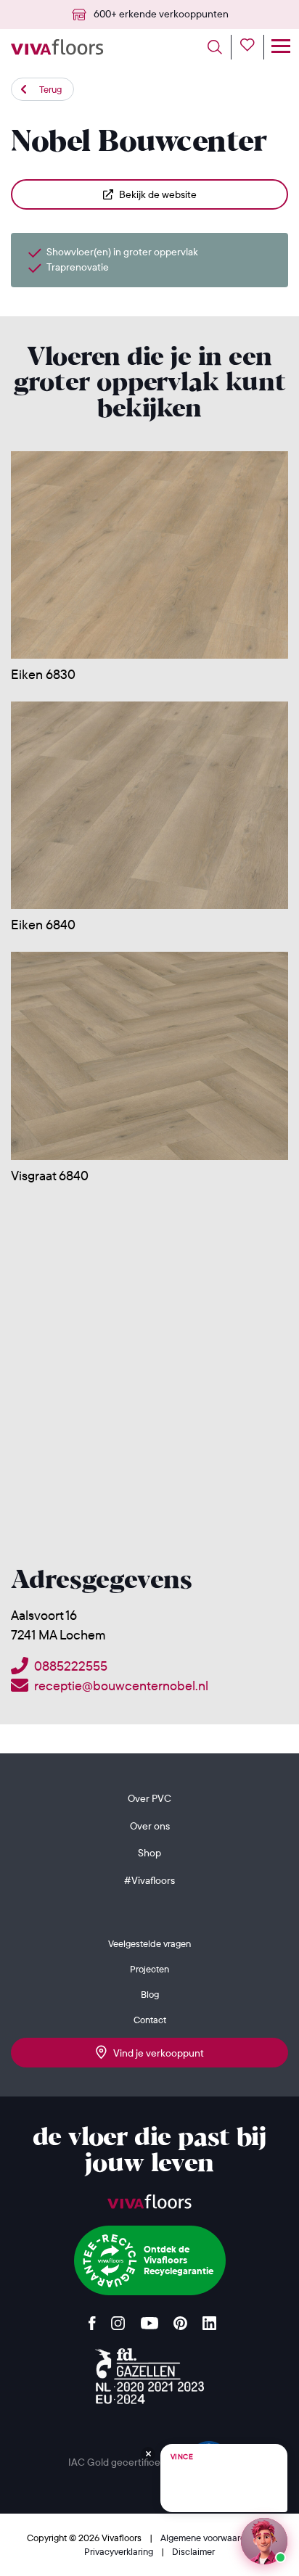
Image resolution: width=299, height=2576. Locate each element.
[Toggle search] (220, 47)
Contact (150, 2020)
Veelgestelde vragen (149, 1943)
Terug (50, 89)
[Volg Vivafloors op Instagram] (118, 2320)
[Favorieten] (252, 47)
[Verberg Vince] (148, 2454)
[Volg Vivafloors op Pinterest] (180, 2320)
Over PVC (149, 1798)
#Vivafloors (149, 1880)
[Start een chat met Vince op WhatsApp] (264, 2541)
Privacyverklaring (120, 2551)
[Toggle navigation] (280, 47)
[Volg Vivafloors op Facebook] (92, 2320)
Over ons (150, 1826)
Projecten (149, 1969)
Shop (149, 1853)
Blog (150, 1994)
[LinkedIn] (209, 2320)
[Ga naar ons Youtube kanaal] (149, 2320)
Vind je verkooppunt (155, 2053)
